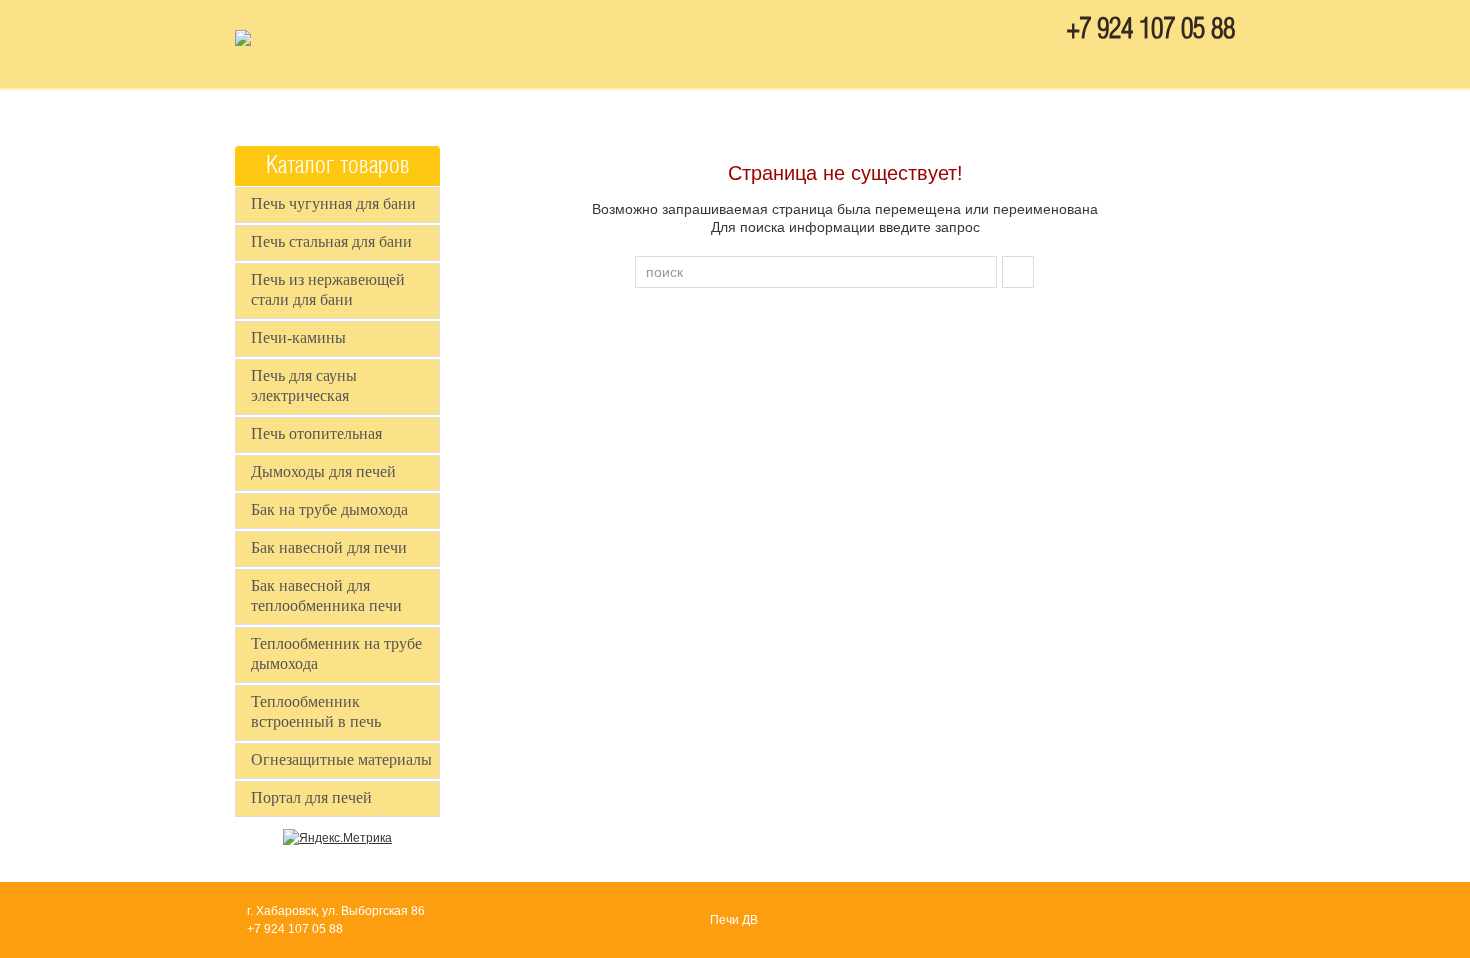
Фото (850, 113)
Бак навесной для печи (329, 547)
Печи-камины (298, 337)
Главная (631, 113)
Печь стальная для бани (331, 241)
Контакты (746, 113)
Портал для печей (311, 797)
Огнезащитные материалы (341, 759)
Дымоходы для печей (323, 471)
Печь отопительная (316, 433)
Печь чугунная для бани (333, 203)
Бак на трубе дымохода (329, 509)
